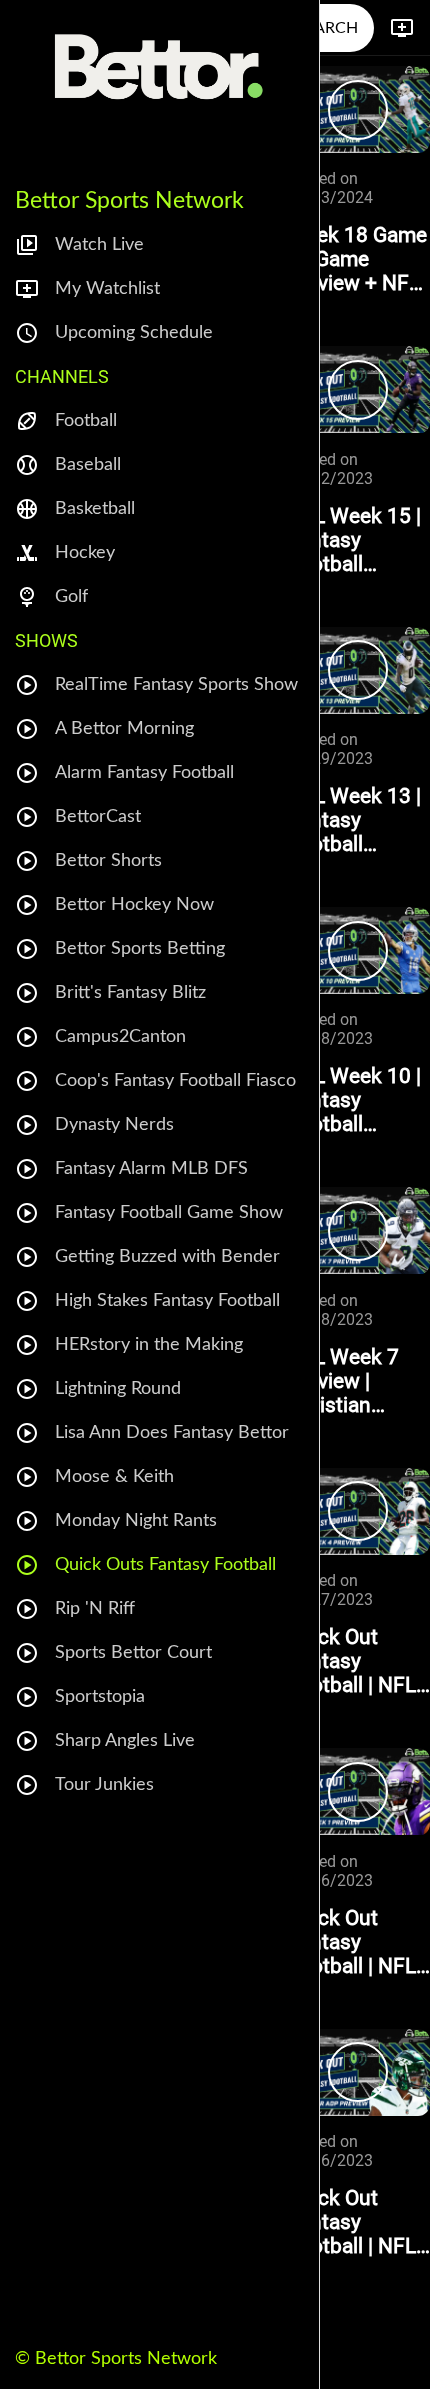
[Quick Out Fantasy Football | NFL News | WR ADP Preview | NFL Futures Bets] (358, 2072)
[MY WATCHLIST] (402, 28)
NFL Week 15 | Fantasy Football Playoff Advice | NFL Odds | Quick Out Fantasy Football (358, 540)
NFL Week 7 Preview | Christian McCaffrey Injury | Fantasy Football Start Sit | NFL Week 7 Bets (357, 1381)
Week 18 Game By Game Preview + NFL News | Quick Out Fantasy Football (357, 259)
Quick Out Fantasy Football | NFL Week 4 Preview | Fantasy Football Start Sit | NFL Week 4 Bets (354, 1661)
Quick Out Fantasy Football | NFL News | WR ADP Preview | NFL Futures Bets (351, 2222)
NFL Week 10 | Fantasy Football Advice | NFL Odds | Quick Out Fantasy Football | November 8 (354, 1100)
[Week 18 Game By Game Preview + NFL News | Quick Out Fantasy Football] (358, 109)
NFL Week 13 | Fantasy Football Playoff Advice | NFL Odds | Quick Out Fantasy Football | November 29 (358, 820)
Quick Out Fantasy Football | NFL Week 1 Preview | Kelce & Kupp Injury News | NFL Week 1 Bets (356, 1942)
